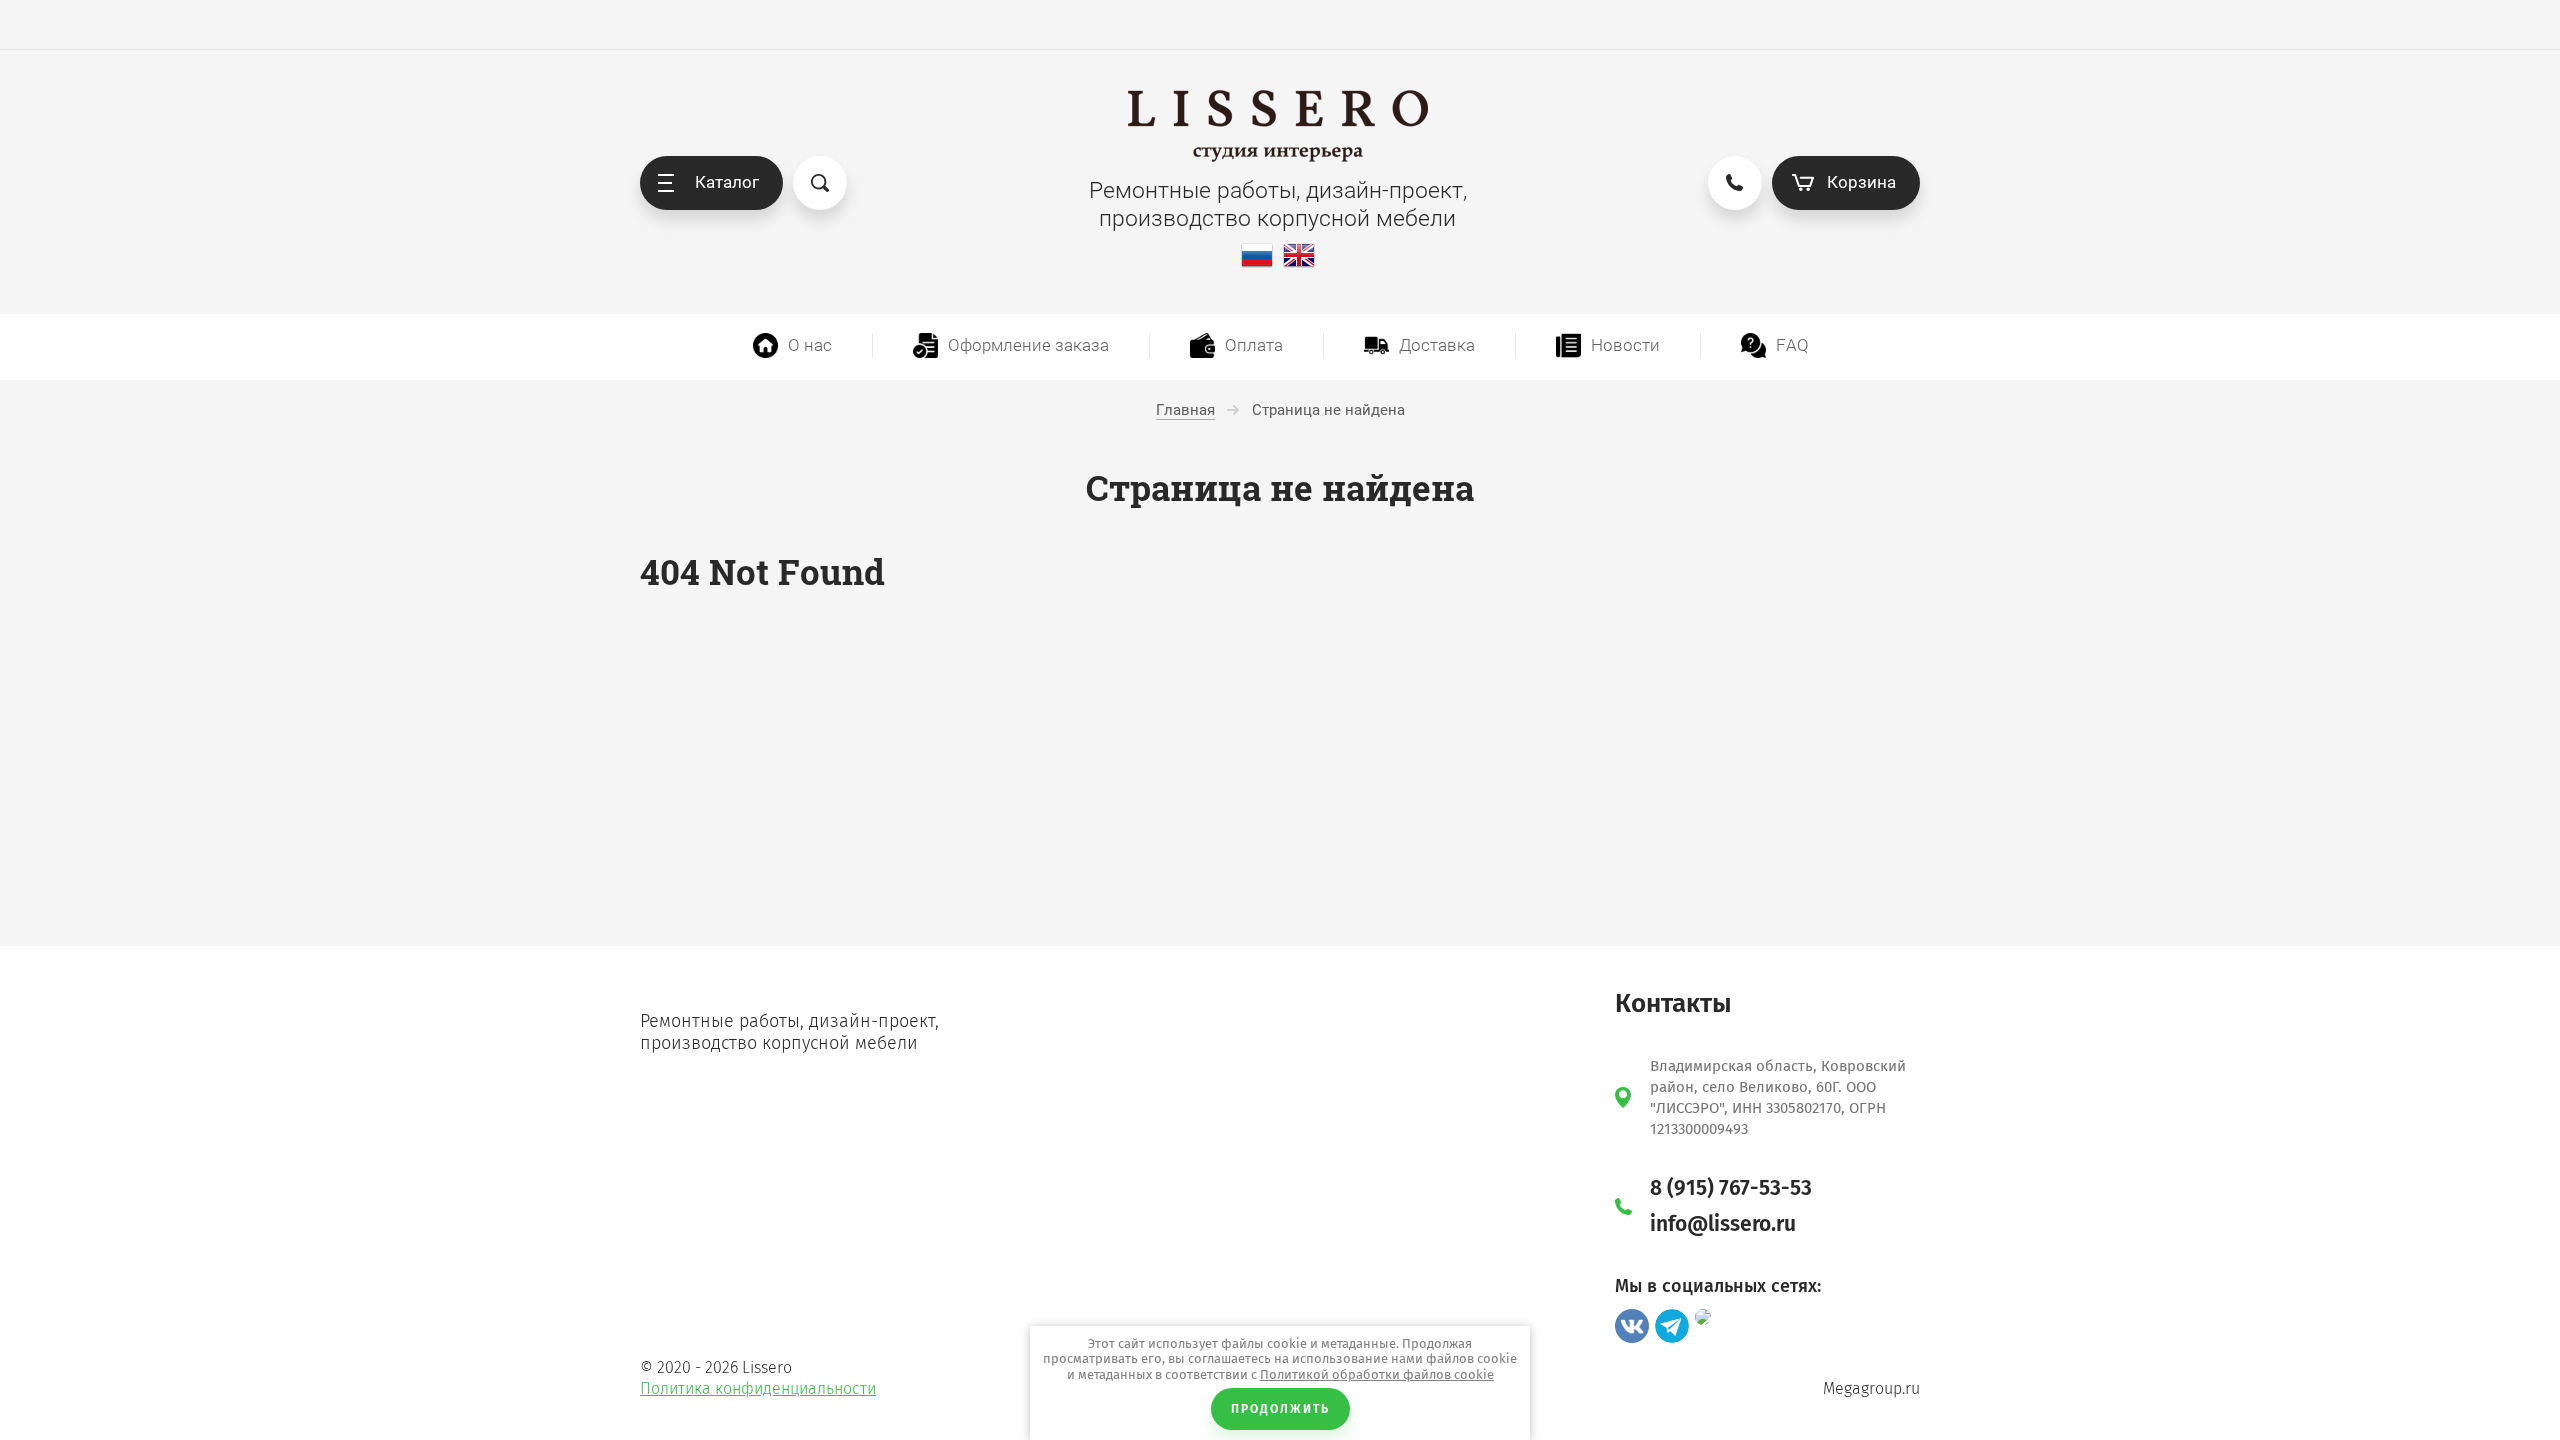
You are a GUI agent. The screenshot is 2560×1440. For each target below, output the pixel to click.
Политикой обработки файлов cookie (1377, 1374)
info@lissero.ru (1723, 1224)
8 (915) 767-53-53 (1731, 1188)
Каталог (727, 182)
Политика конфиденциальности (758, 1388)
